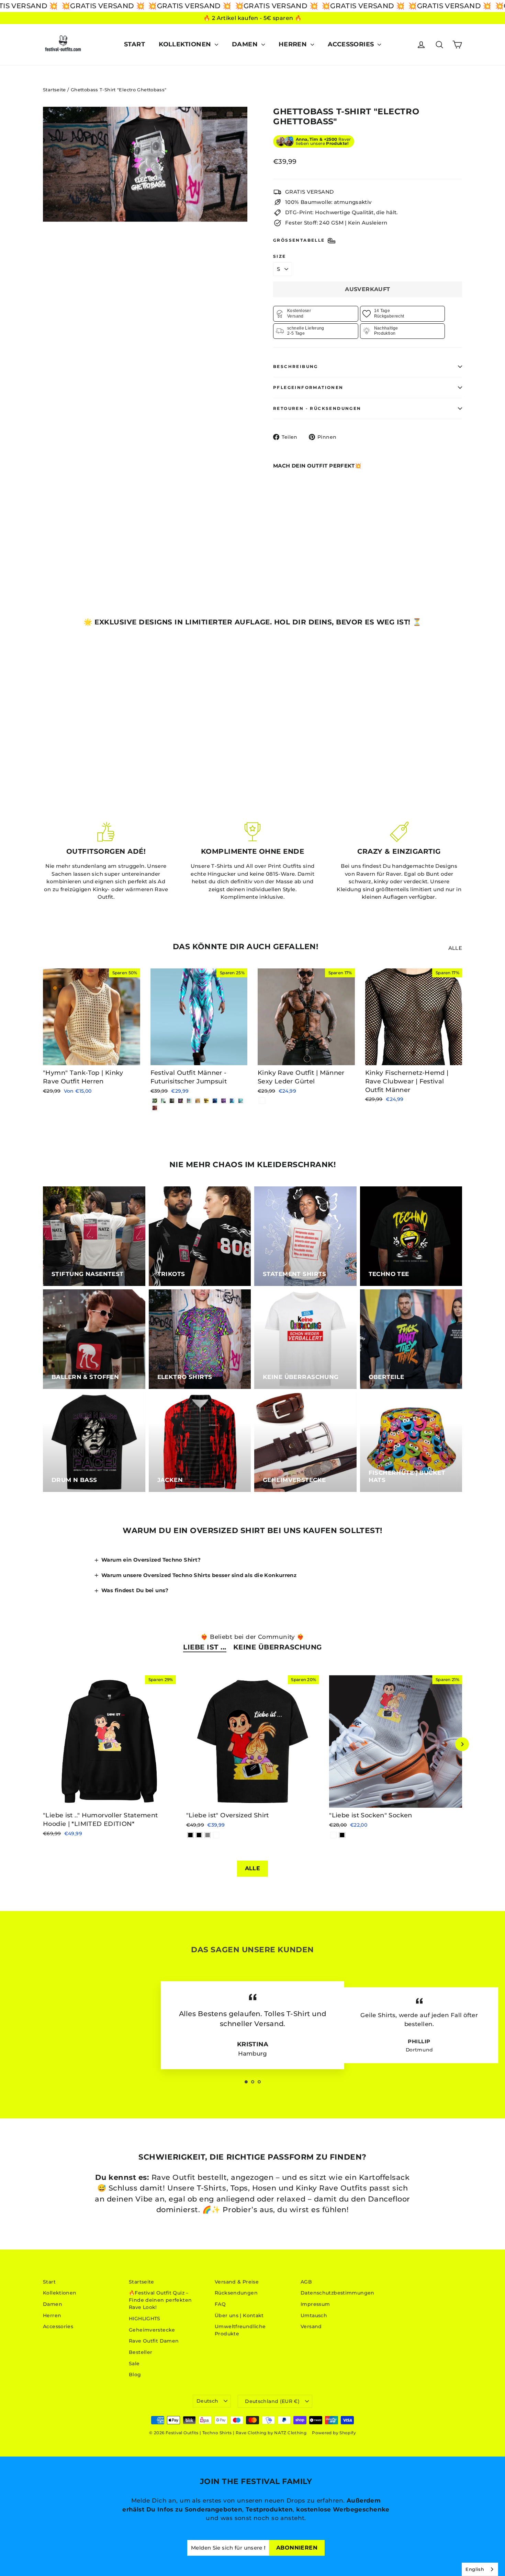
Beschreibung (296, 366)
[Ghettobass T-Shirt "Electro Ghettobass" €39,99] (289, 504)
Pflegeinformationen (308, 387)
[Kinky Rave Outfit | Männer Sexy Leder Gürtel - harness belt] (262, 1101)
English (475, 2569)
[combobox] (480, 2569)
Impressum (315, 2304)
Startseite (54, 90)
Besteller (141, 2352)
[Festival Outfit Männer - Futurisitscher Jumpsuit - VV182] (155, 1108)
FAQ (220, 2304)
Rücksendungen (236, 2293)
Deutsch (207, 2401)
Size (280, 256)
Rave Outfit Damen (154, 2341)
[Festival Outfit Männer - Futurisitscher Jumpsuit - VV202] (181, 1101)
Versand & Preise (237, 2282)
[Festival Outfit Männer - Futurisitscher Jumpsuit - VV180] (232, 1101)
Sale (134, 2364)
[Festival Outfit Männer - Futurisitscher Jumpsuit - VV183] (241, 1101)
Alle (455, 948)
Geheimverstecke (152, 2330)
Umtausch (314, 2315)
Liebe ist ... (205, 1647)
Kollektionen (186, 44)
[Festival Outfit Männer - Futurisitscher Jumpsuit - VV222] (172, 1101)
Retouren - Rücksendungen (317, 408)
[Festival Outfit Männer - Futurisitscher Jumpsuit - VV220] (206, 1101)
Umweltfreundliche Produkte (240, 2330)
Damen (246, 44)
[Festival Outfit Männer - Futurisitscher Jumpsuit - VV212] (215, 1101)
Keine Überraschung (278, 1647)
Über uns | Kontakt (239, 2315)
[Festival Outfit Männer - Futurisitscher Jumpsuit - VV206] (223, 1101)
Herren (294, 44)
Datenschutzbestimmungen (338, 2293)
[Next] (462, 1744)
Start (134, 44)
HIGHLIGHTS (145, 2319)
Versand (311, 2326)
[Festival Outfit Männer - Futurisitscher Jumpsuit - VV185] (198, 1101)
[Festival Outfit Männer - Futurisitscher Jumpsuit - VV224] (155, 1101)
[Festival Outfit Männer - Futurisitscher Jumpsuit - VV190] (189, 1101)
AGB (306, 2282)
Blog (135, 2374)
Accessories (352, 44)
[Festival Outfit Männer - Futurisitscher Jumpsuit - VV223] (163, 1101)
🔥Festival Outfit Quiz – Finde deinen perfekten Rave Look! (160, 2300)
